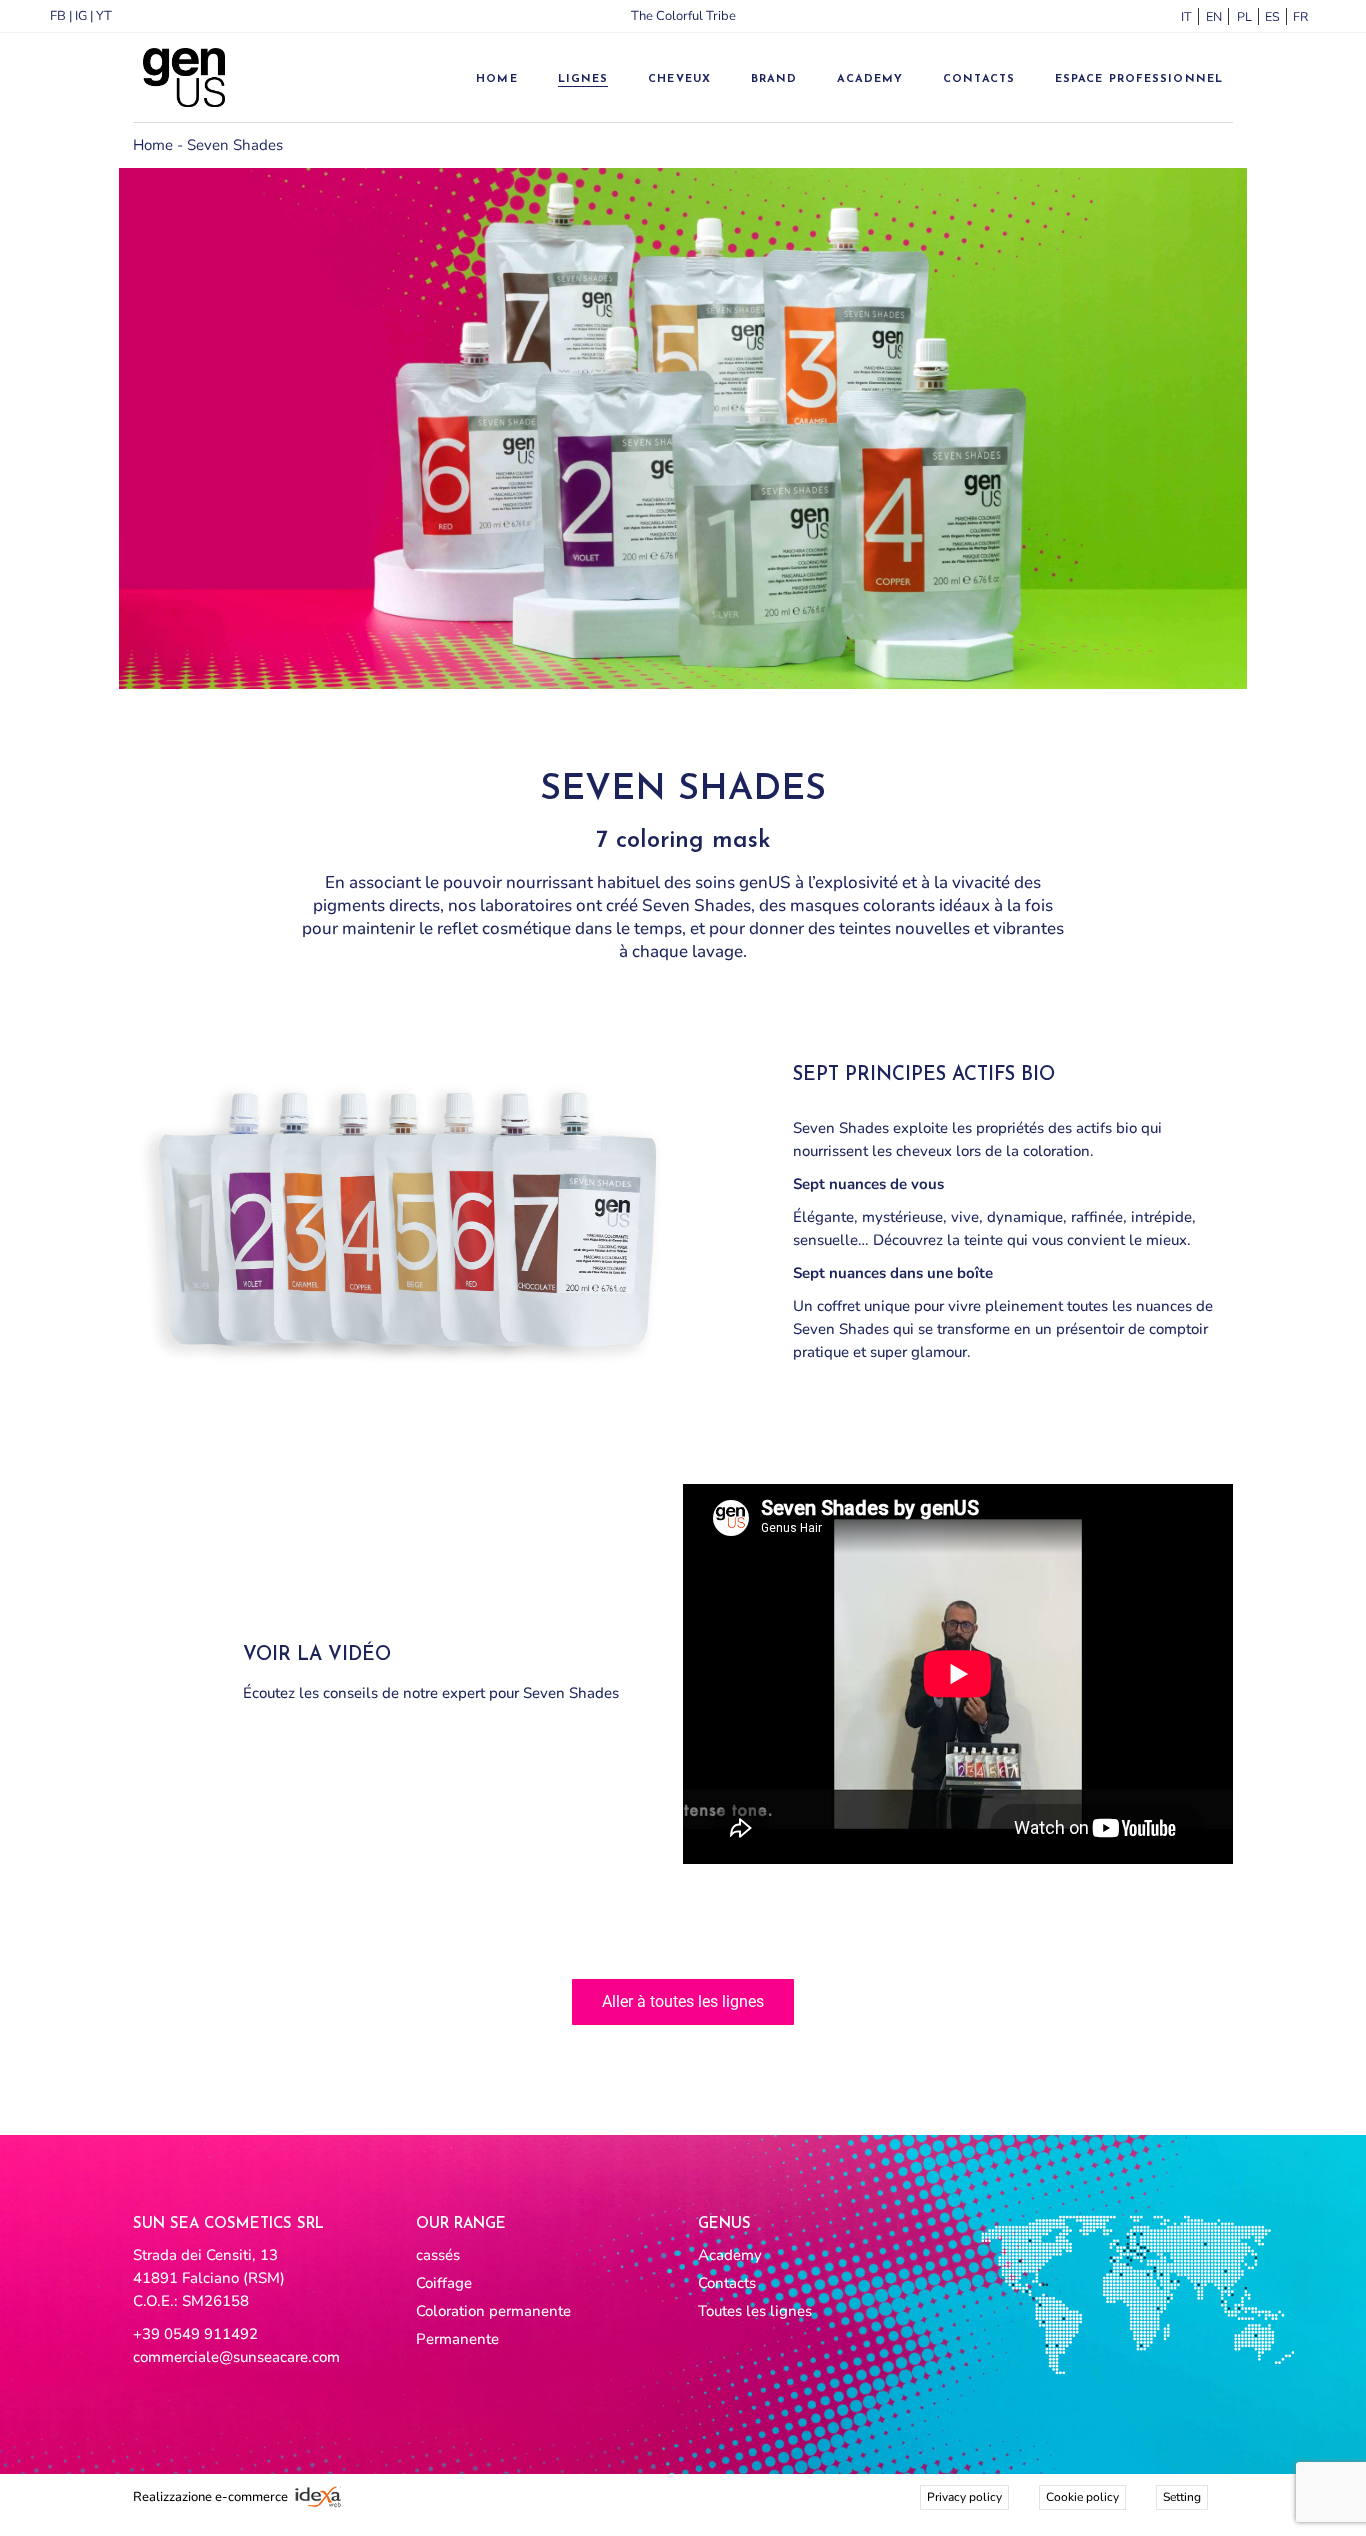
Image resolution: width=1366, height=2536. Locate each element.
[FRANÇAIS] (1296, 17)
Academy (730, 2255)
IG (81, 16)
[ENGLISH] (1212, 17)
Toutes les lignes (755, 2311)
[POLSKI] (1240, 17)
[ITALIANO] (1184, 17)
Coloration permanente (493, 2311)
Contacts (727, 2283)
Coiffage (444, 2283)
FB (58, 16)
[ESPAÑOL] (1268, 17)
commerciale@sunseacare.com (236, 2357)
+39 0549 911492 (195, 2334)
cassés (438, 2255)
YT (104, 16)
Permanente (457, 2339)
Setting (1182, 2497)
